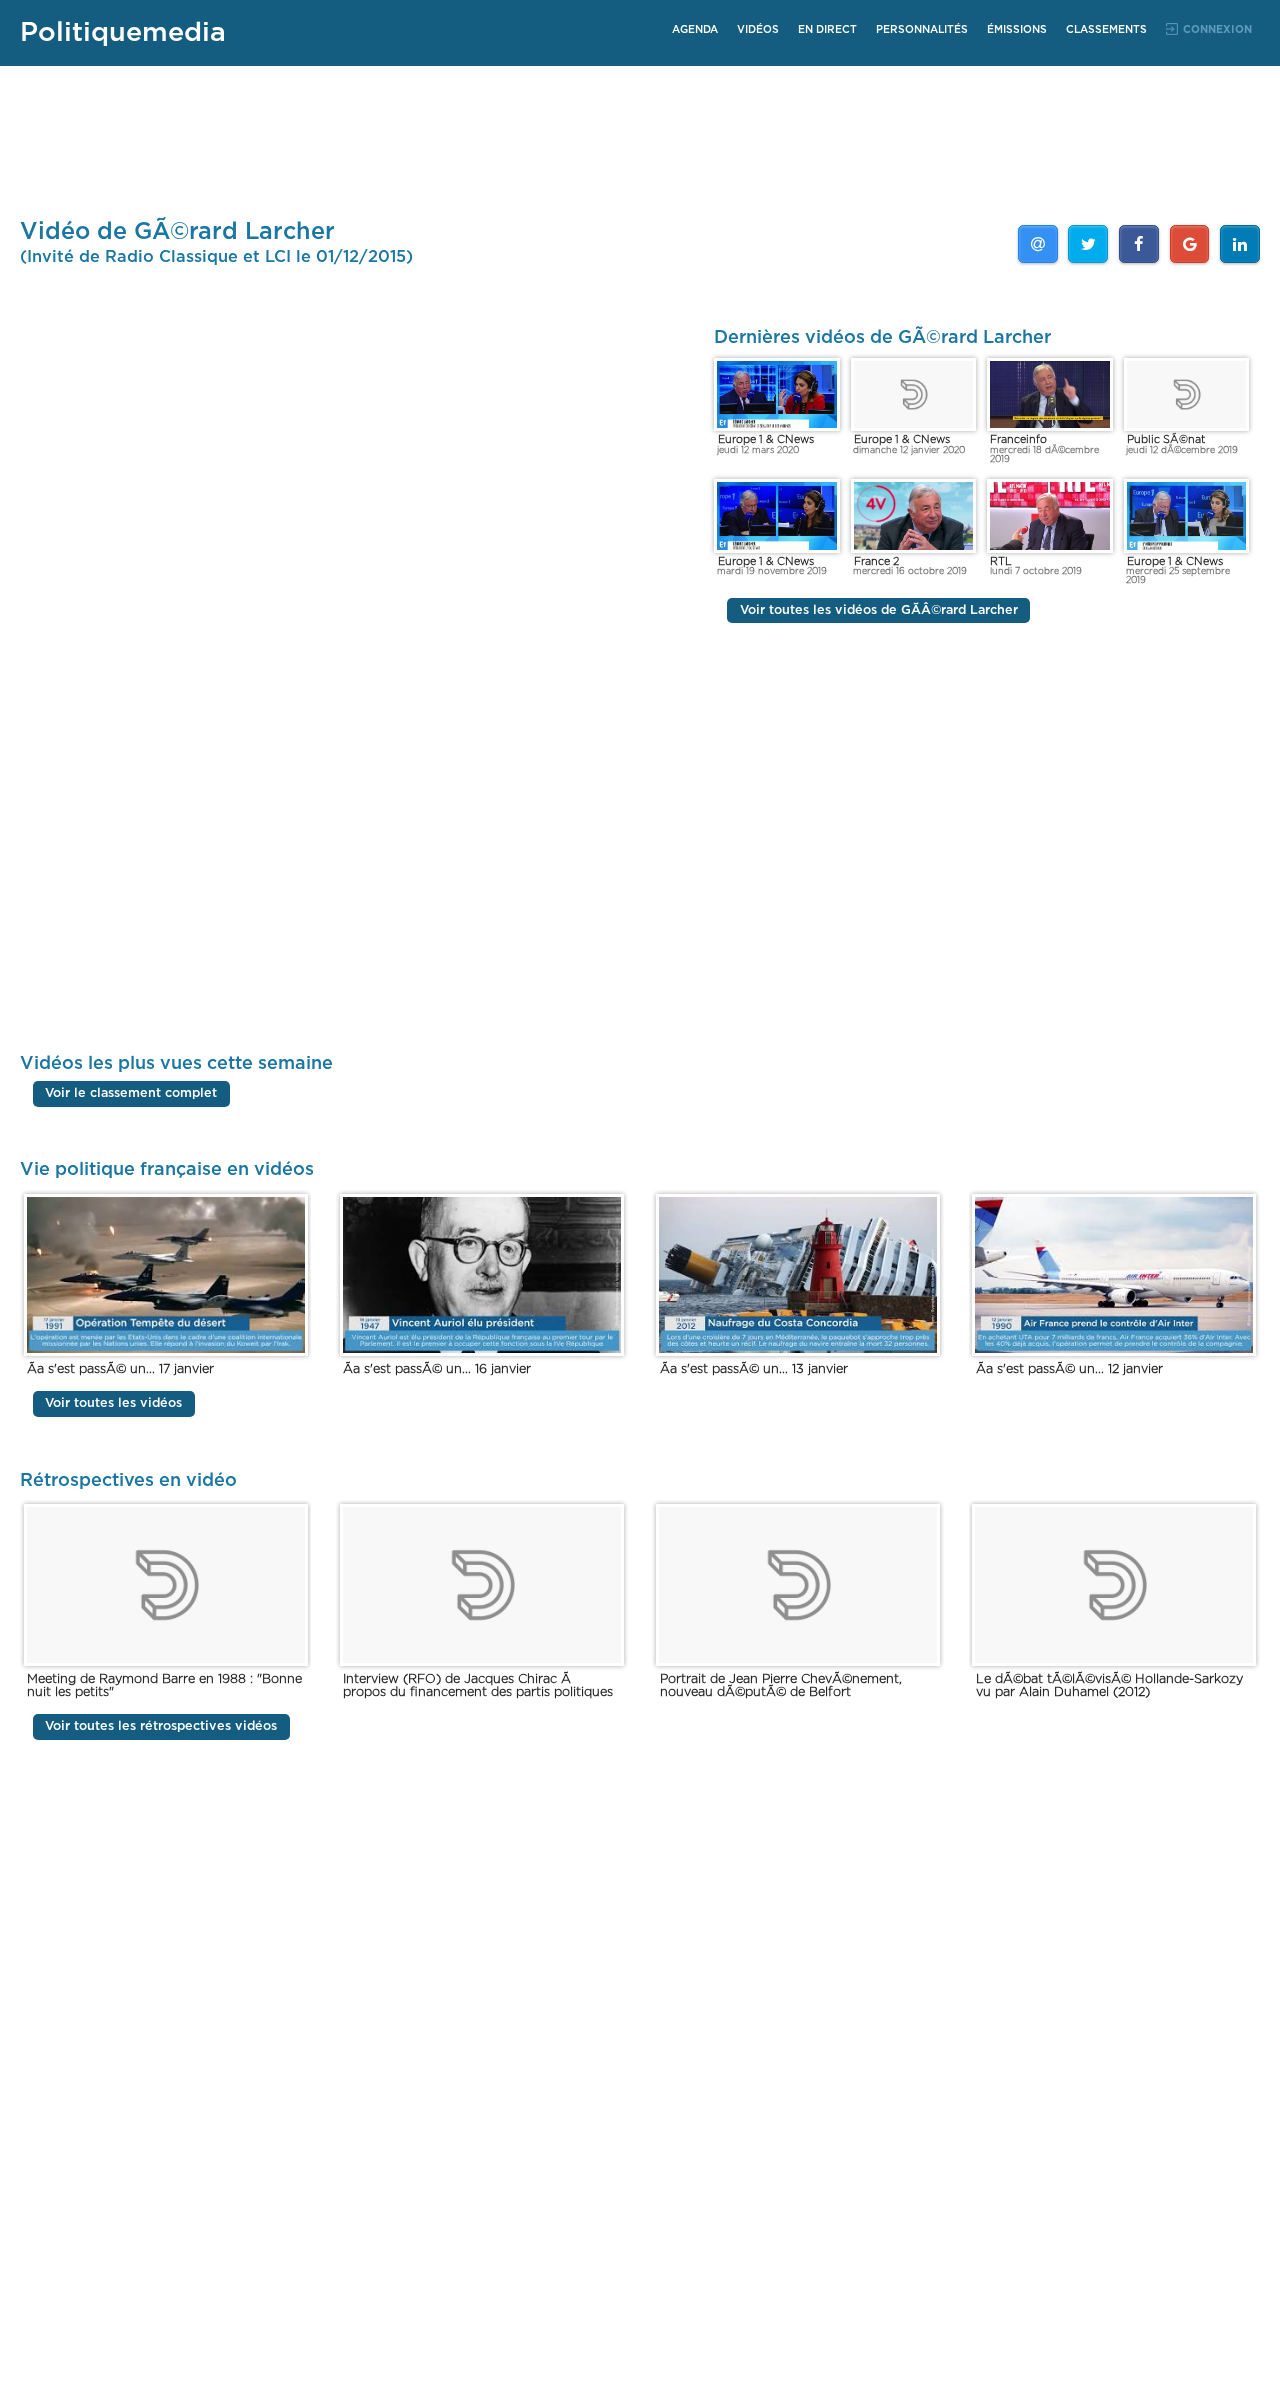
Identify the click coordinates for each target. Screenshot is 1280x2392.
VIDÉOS (758, 30)
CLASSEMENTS (1106, 30)
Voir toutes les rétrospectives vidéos (161, 1726)
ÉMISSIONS (1017, 30)
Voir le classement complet (131, 1093)
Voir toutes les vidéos (113, 1404)
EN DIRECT (827, 30)
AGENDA (695, 30)
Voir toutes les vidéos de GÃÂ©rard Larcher (879, 610)
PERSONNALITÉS (922, 30)
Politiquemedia (123, 32)
